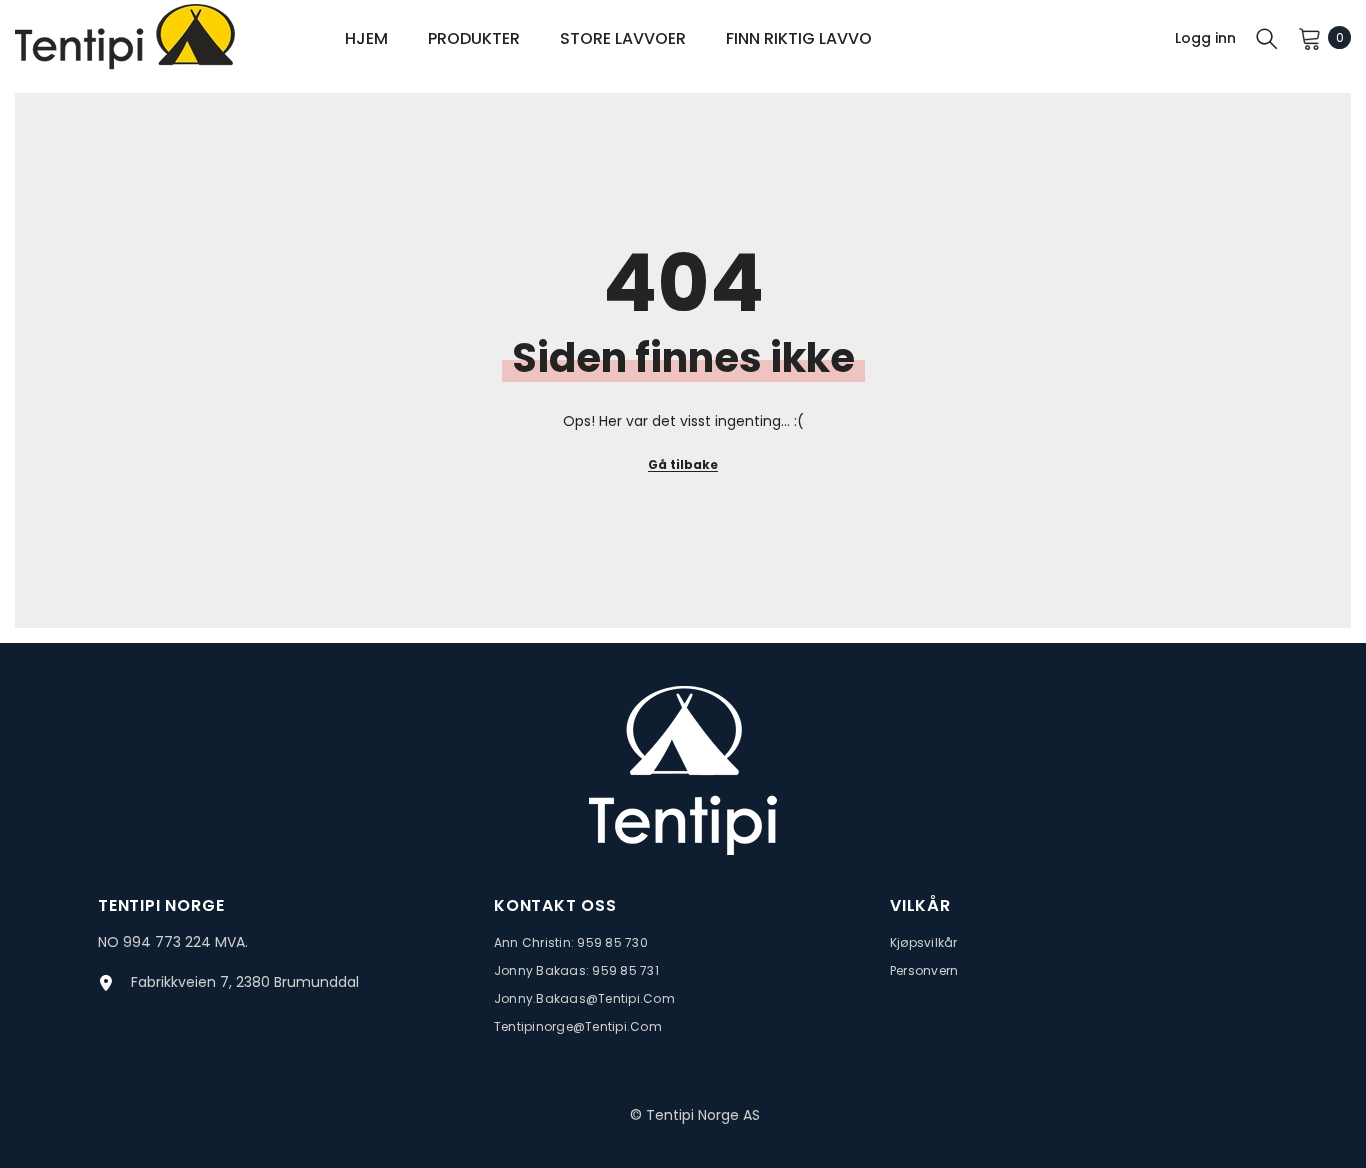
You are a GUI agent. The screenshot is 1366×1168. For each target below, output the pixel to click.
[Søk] (1267, 38)
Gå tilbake (683, 464)
